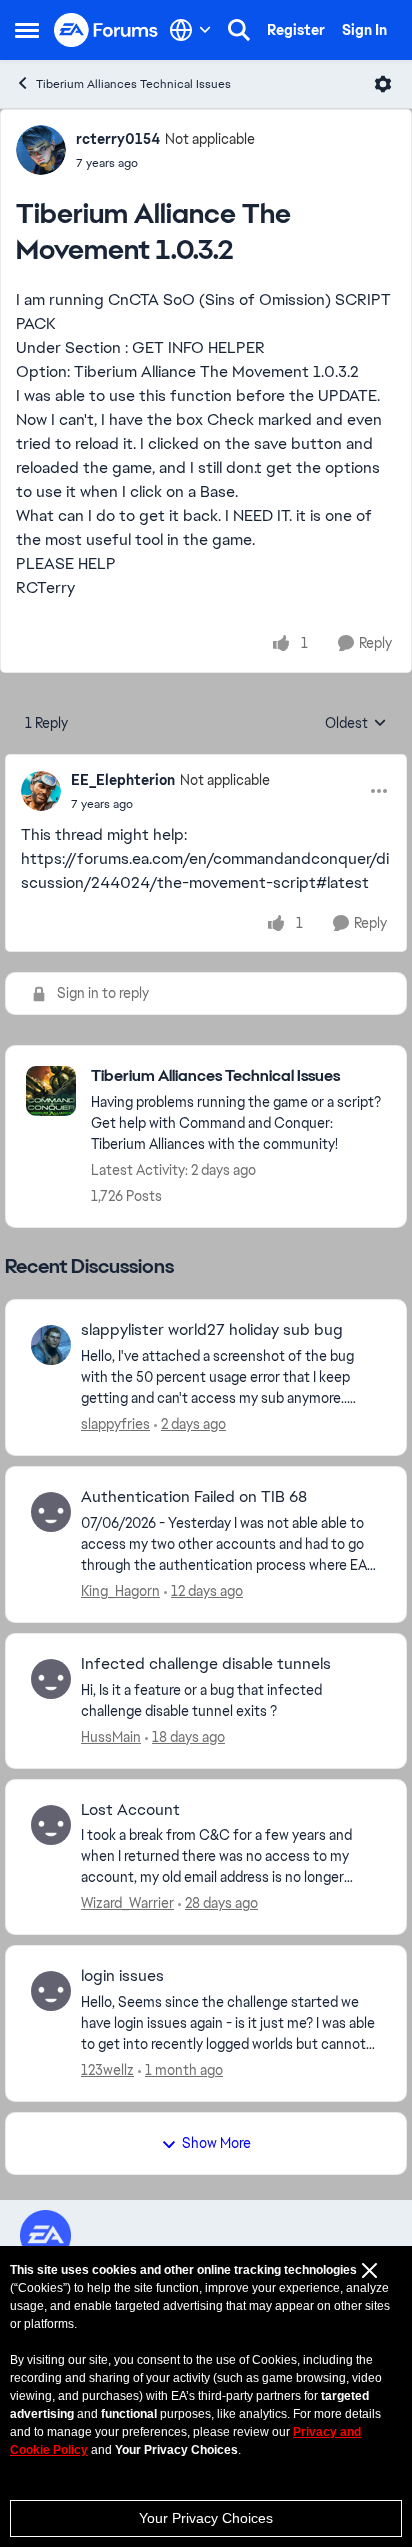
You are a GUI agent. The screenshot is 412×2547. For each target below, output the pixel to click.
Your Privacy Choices (206, 2518)
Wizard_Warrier (127, 1903)
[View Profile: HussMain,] (51, 1679)
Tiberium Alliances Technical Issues (133, 84)
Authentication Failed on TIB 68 (194, 1497)
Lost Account (130, 1810)
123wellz (107, 2070)
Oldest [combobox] (356, 724)
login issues (122, 1976)
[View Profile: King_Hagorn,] (51, 1512)
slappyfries (115, 1424)
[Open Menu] (383, 84)
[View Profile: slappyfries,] (51, 1345)
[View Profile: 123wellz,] (51, 1991)
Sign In (364, 30)
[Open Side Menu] (27, 30)
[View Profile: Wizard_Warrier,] (51, 1825)
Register (296, 30)
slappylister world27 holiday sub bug (212, 1330)
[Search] (239, 30)
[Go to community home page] (106, 30)
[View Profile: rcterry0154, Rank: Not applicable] (41, 150)
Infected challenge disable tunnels (206, 1664)
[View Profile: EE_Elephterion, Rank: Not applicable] (41, 791)
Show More (216, 2143)
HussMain (111, 1737)
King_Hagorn (120, 1591)
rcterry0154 (118, 139)
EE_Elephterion (123, 780)
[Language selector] (190, 30)
